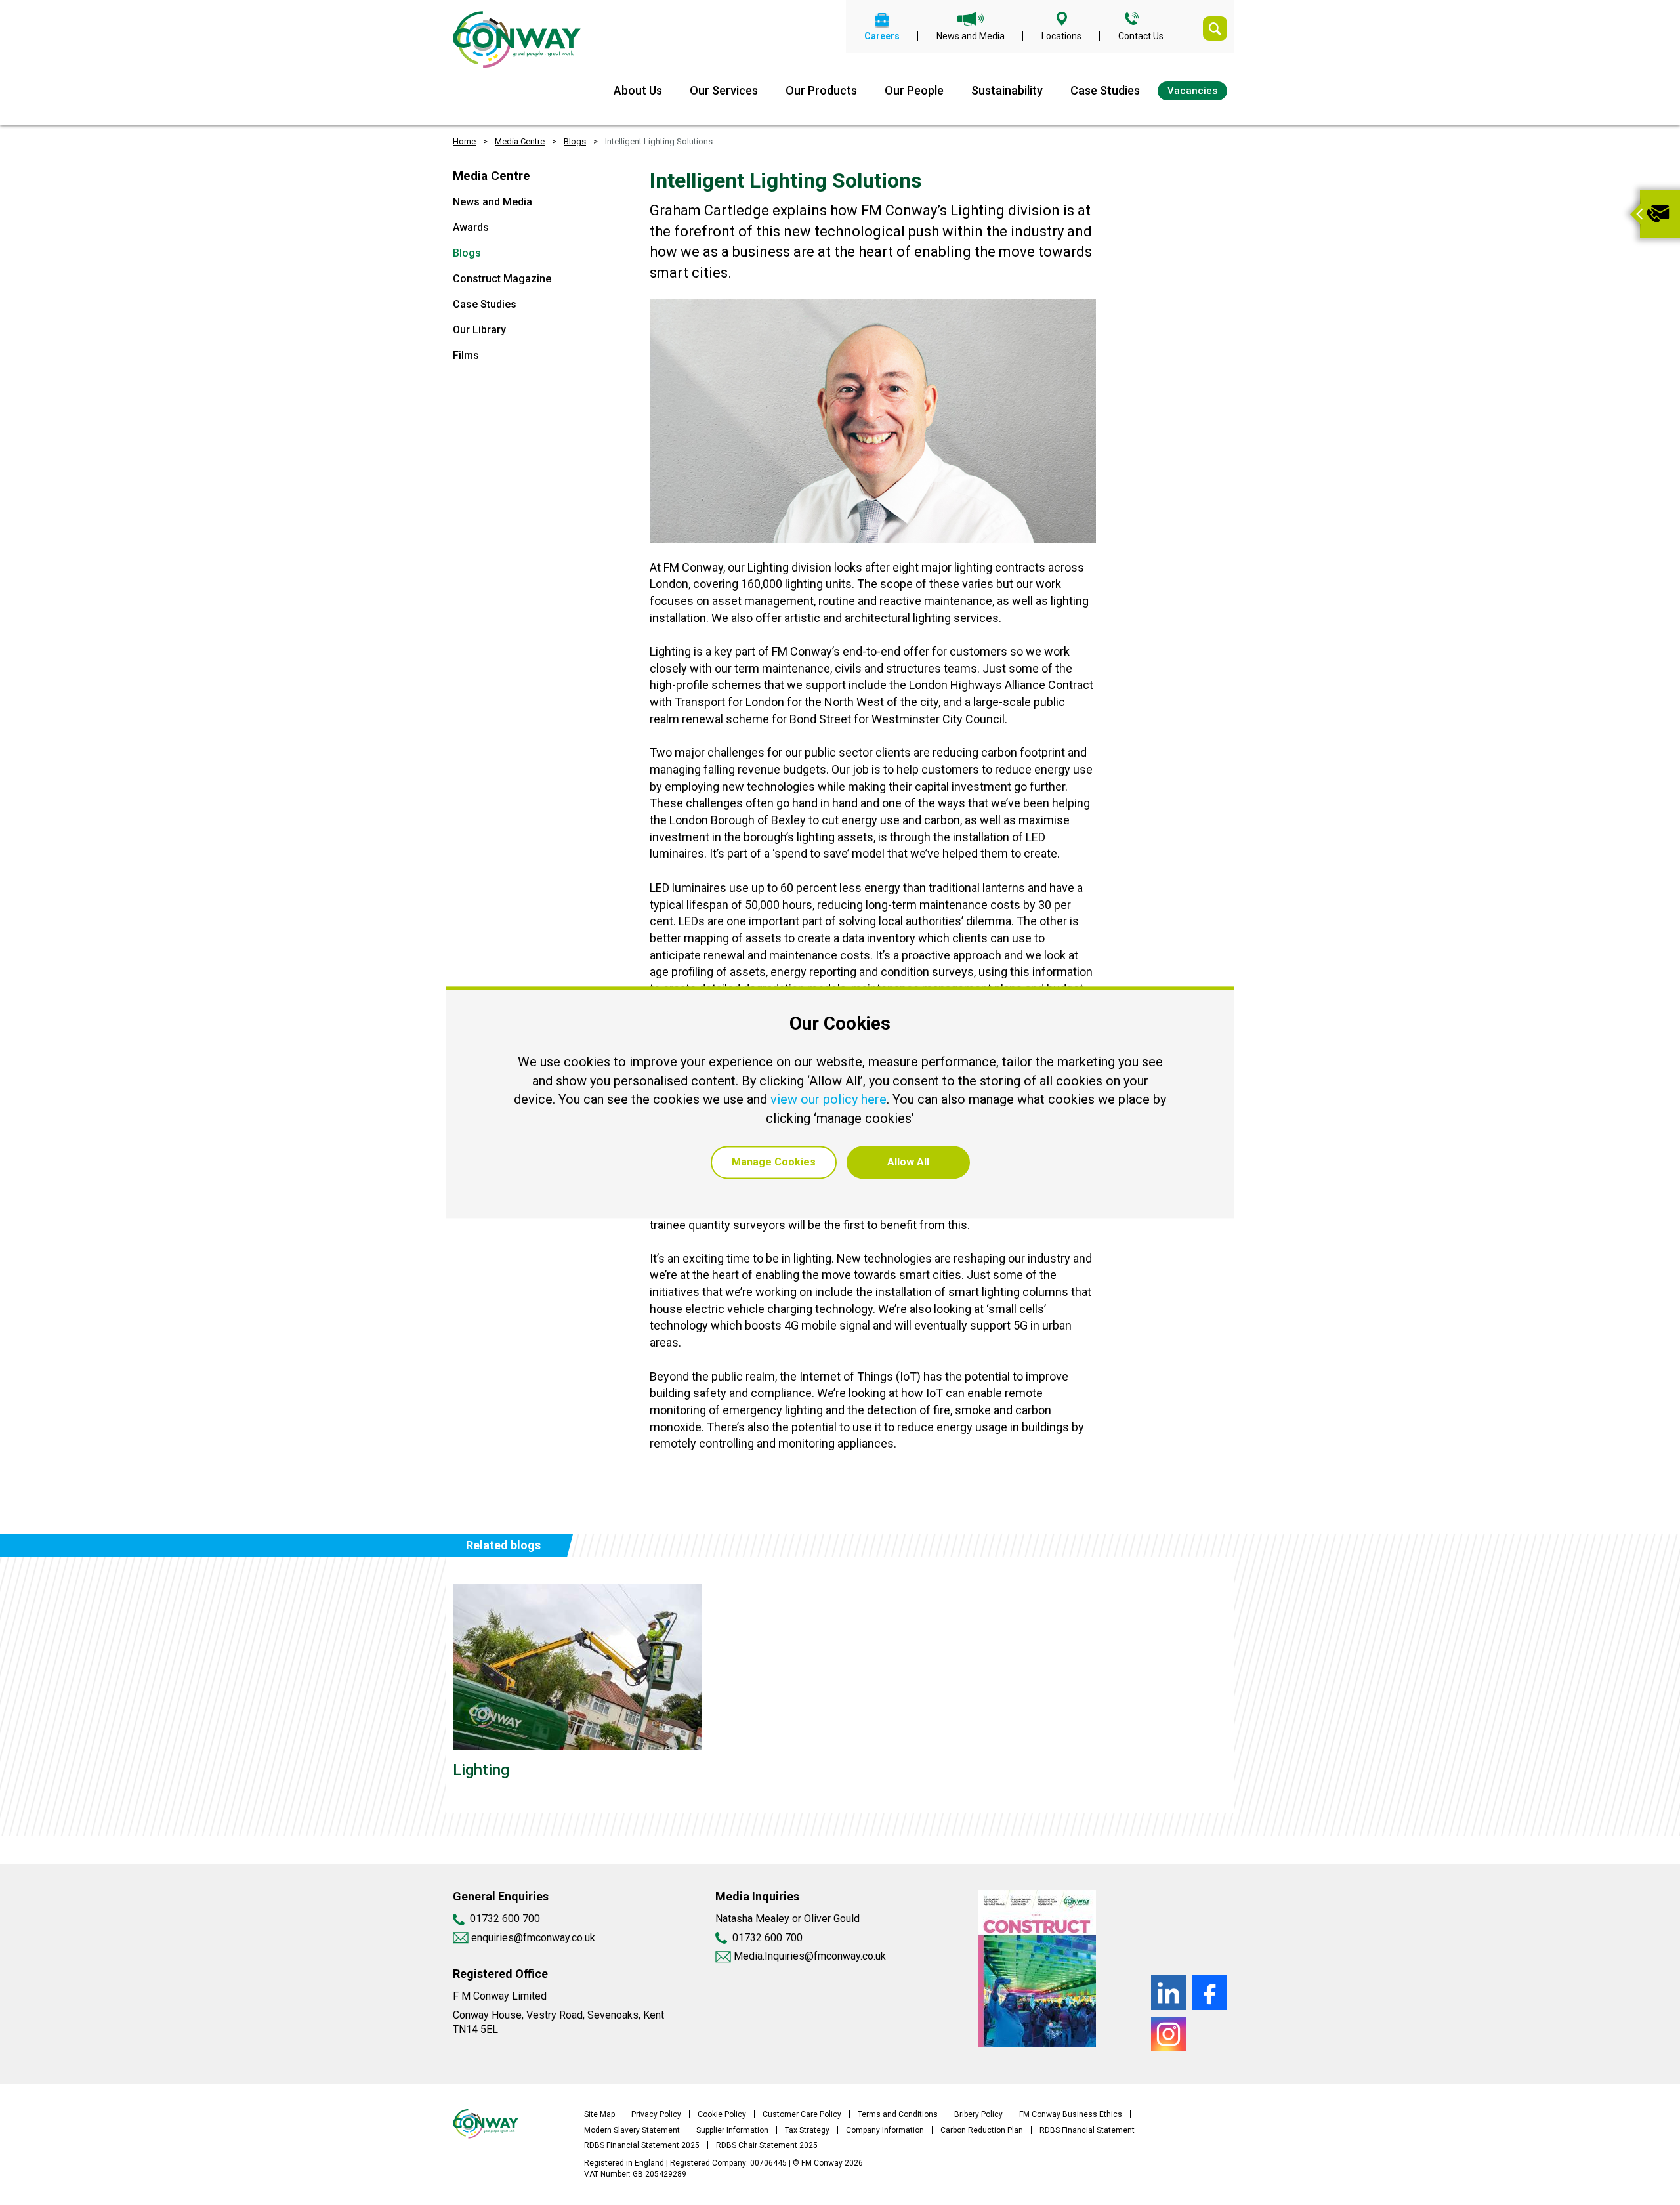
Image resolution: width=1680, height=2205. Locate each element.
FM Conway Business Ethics (1071, 2114)
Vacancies (1192, 91)
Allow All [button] (908, 1163)
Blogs (575, 141)
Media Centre (520, 141)
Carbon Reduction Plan (982, 2130)
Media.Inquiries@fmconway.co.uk (810, 1956)
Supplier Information (732, 2130)
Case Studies (1105, 90)
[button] (1635, 214)
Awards (471, 227)
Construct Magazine (502, 279)
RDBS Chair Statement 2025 (767, 2145)
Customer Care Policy (802, 2114)
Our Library (479, 330)
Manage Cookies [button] (774, 1163)
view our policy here (829, 1100)
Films (466, 355)
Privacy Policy (656, 2114)
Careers (882, 36)
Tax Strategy (807, 2130)
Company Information (885, 2130)
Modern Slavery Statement (632, 2130)
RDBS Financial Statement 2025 (642, 2145)
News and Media (971, 36)
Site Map (599, 2114)
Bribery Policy (978, 2114)
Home (464, 141)
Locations (1061, 36)
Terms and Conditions (898, 2114)
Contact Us (1141, 36)
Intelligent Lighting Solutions (659, 141)
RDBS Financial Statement (1087, 2130)
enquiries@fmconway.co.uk (532, 1938)
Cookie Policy (722, 2114)
